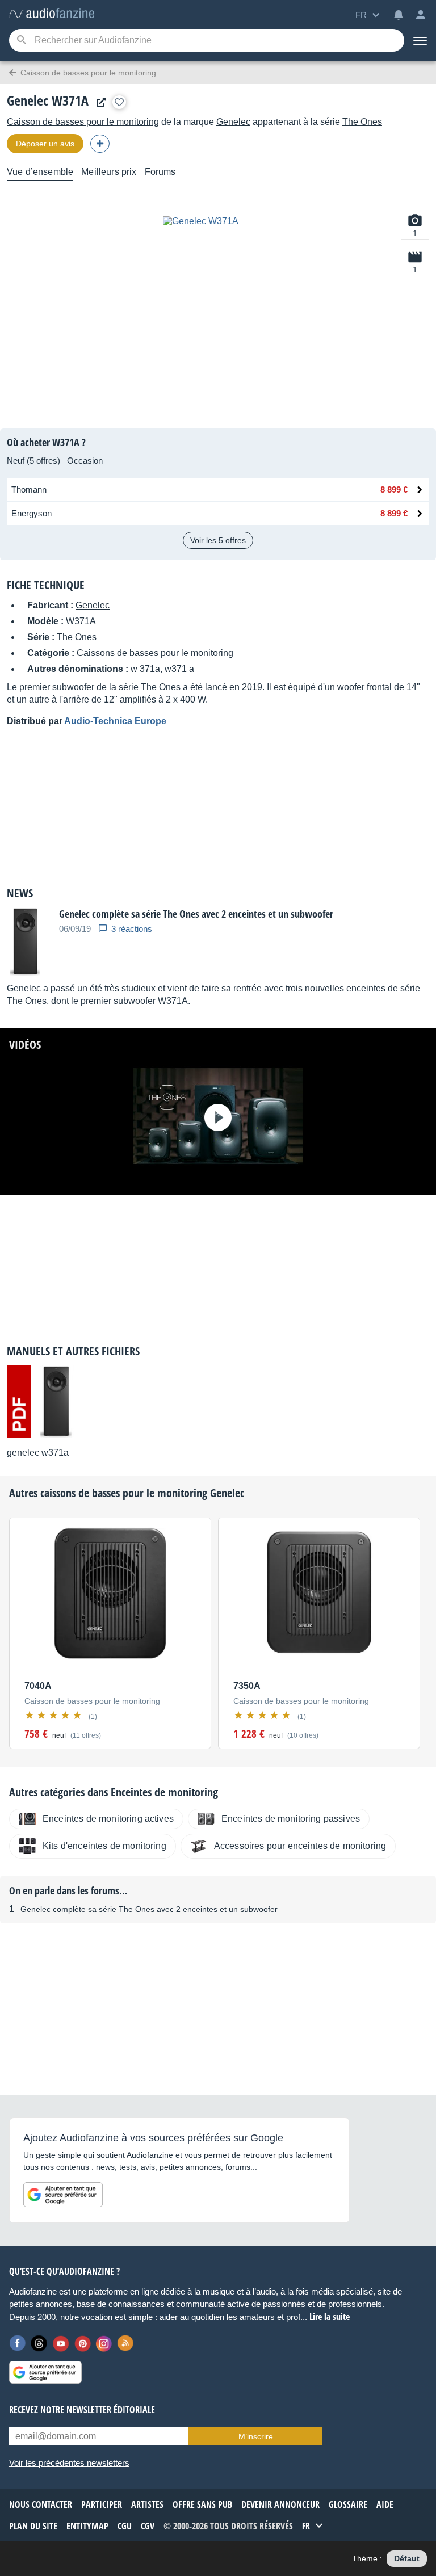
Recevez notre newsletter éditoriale (82, 2410)
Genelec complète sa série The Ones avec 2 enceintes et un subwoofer (149, 1909)
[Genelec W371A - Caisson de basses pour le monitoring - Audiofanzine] (52, 14)
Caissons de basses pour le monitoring (155, 653)
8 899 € (394, 489)
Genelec (233, 122)
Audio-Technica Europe (115, 721)
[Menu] (420, 40)
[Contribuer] (100, 144)
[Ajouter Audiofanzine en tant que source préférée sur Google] (63, 2195)
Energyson (32, 513)
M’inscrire (256, 2436)
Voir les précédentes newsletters (69, 2463)
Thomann (29, 489)
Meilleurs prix (109, 172)
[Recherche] (21, 41)
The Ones (362, 122)
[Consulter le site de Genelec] (98, 102)
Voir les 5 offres (218, 540)
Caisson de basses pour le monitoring (83, 122)
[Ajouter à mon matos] (119, 102)
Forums (160, 172)
